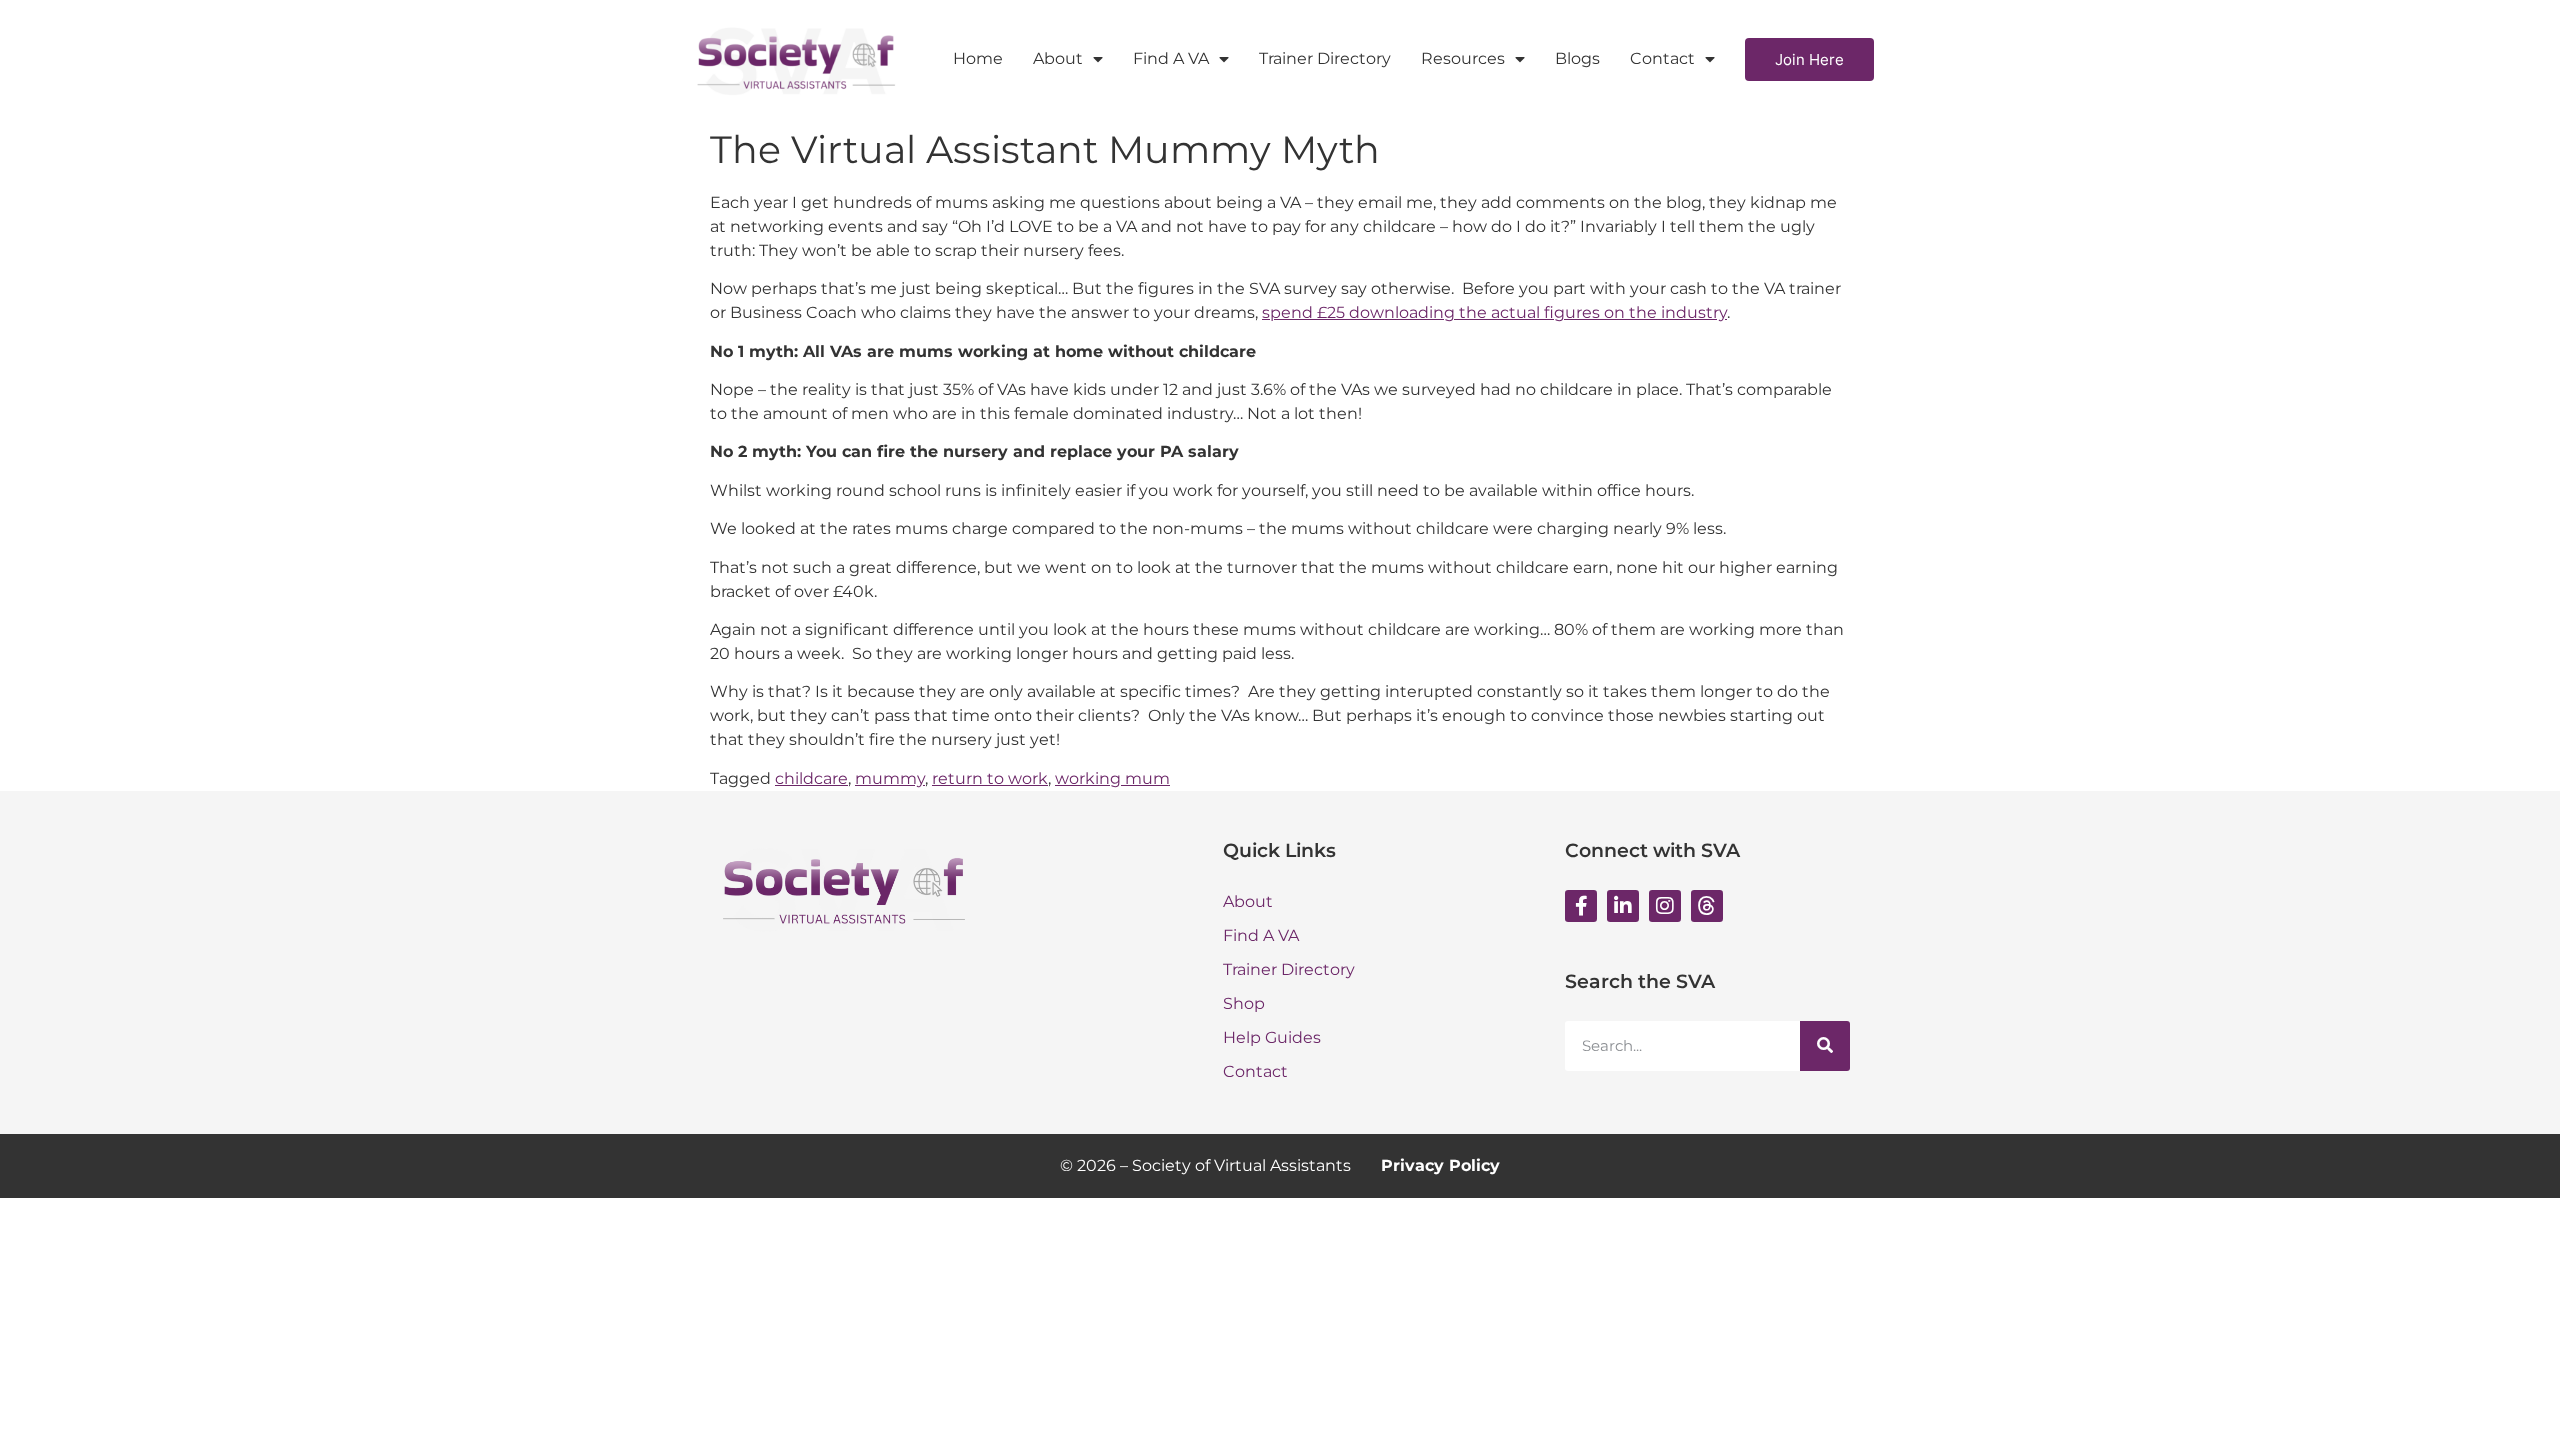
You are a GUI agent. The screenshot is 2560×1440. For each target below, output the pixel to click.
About (1058, 58)
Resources (1463, 58)
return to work (990, 778)
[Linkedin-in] (1623, 906)
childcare (811, 778)
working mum (1112, 778)
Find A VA (1171, 58)
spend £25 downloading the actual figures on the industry (1494, 312)
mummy (890, 778)
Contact (1662, 58)
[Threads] (1707, 906)
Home (978, 58)
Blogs (1577, 58)
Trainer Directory (1325, 58)
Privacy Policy (1440, 1165)
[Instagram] (1665, 906)
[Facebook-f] (1581, 906)
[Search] (1825, 1046)
